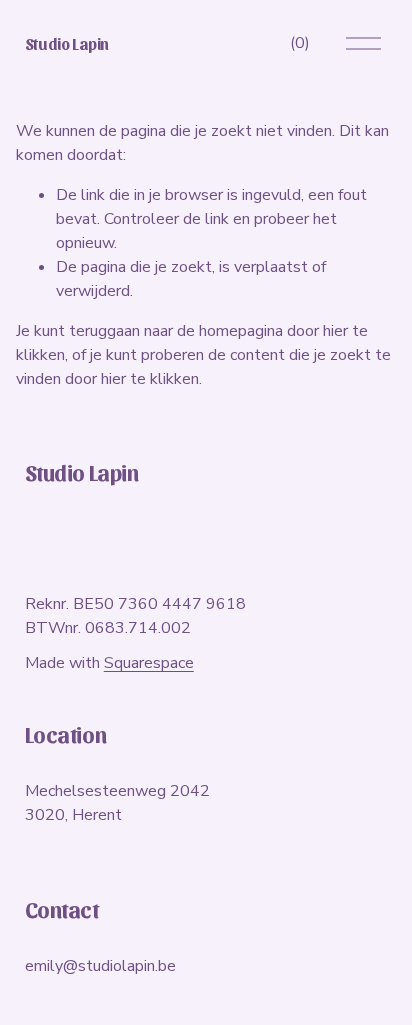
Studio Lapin (67, 43)
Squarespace (149, 663)
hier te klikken (150, 379)
